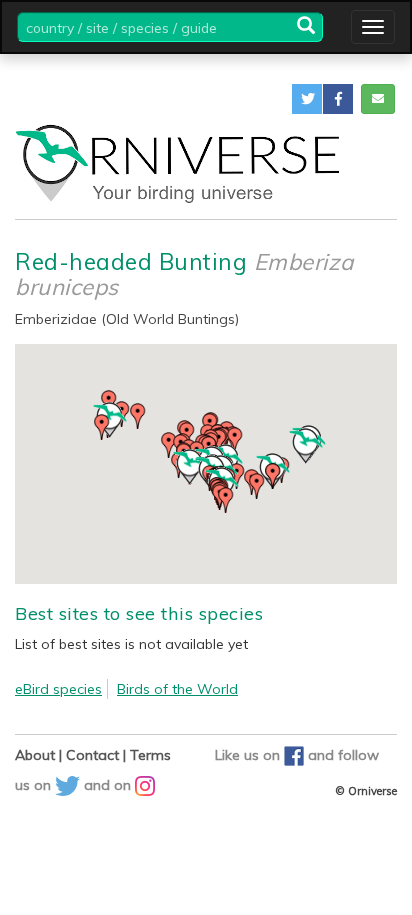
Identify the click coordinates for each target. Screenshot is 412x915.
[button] (307, 99)
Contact (92, 755)
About (35, 755)
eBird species (58, 689)
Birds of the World (177, 689)
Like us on (249, 755)
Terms (150, 755)
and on (109, 785)
